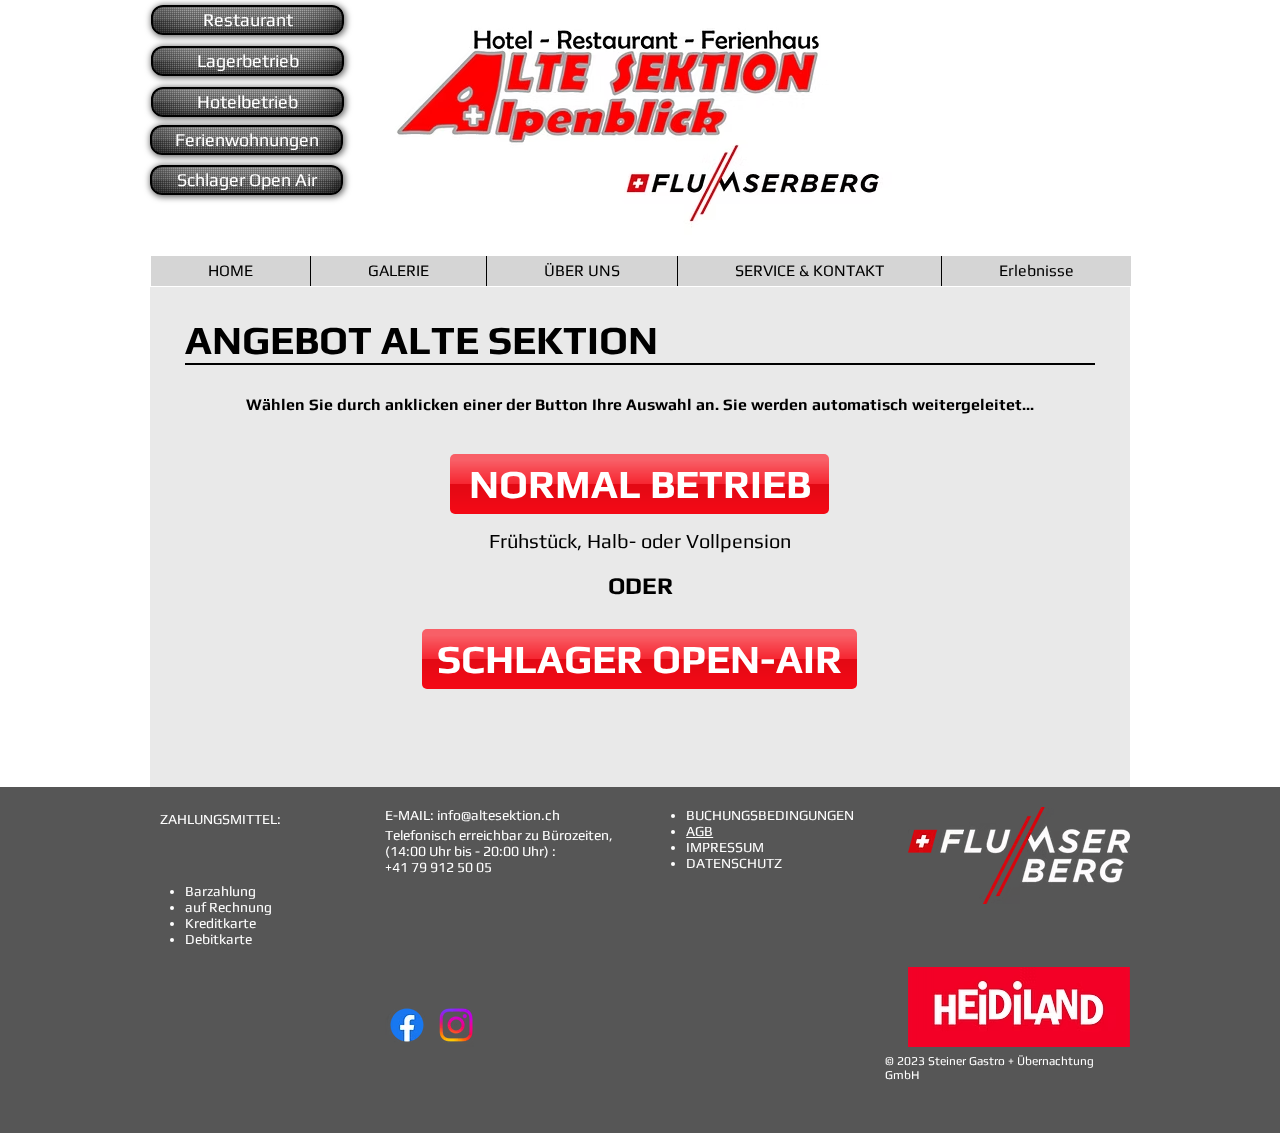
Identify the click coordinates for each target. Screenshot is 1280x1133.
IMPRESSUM (725, 847)
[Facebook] (407, 1025)
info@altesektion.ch (498, 815)
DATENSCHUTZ (734, 863)
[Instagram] (456, 1025)
